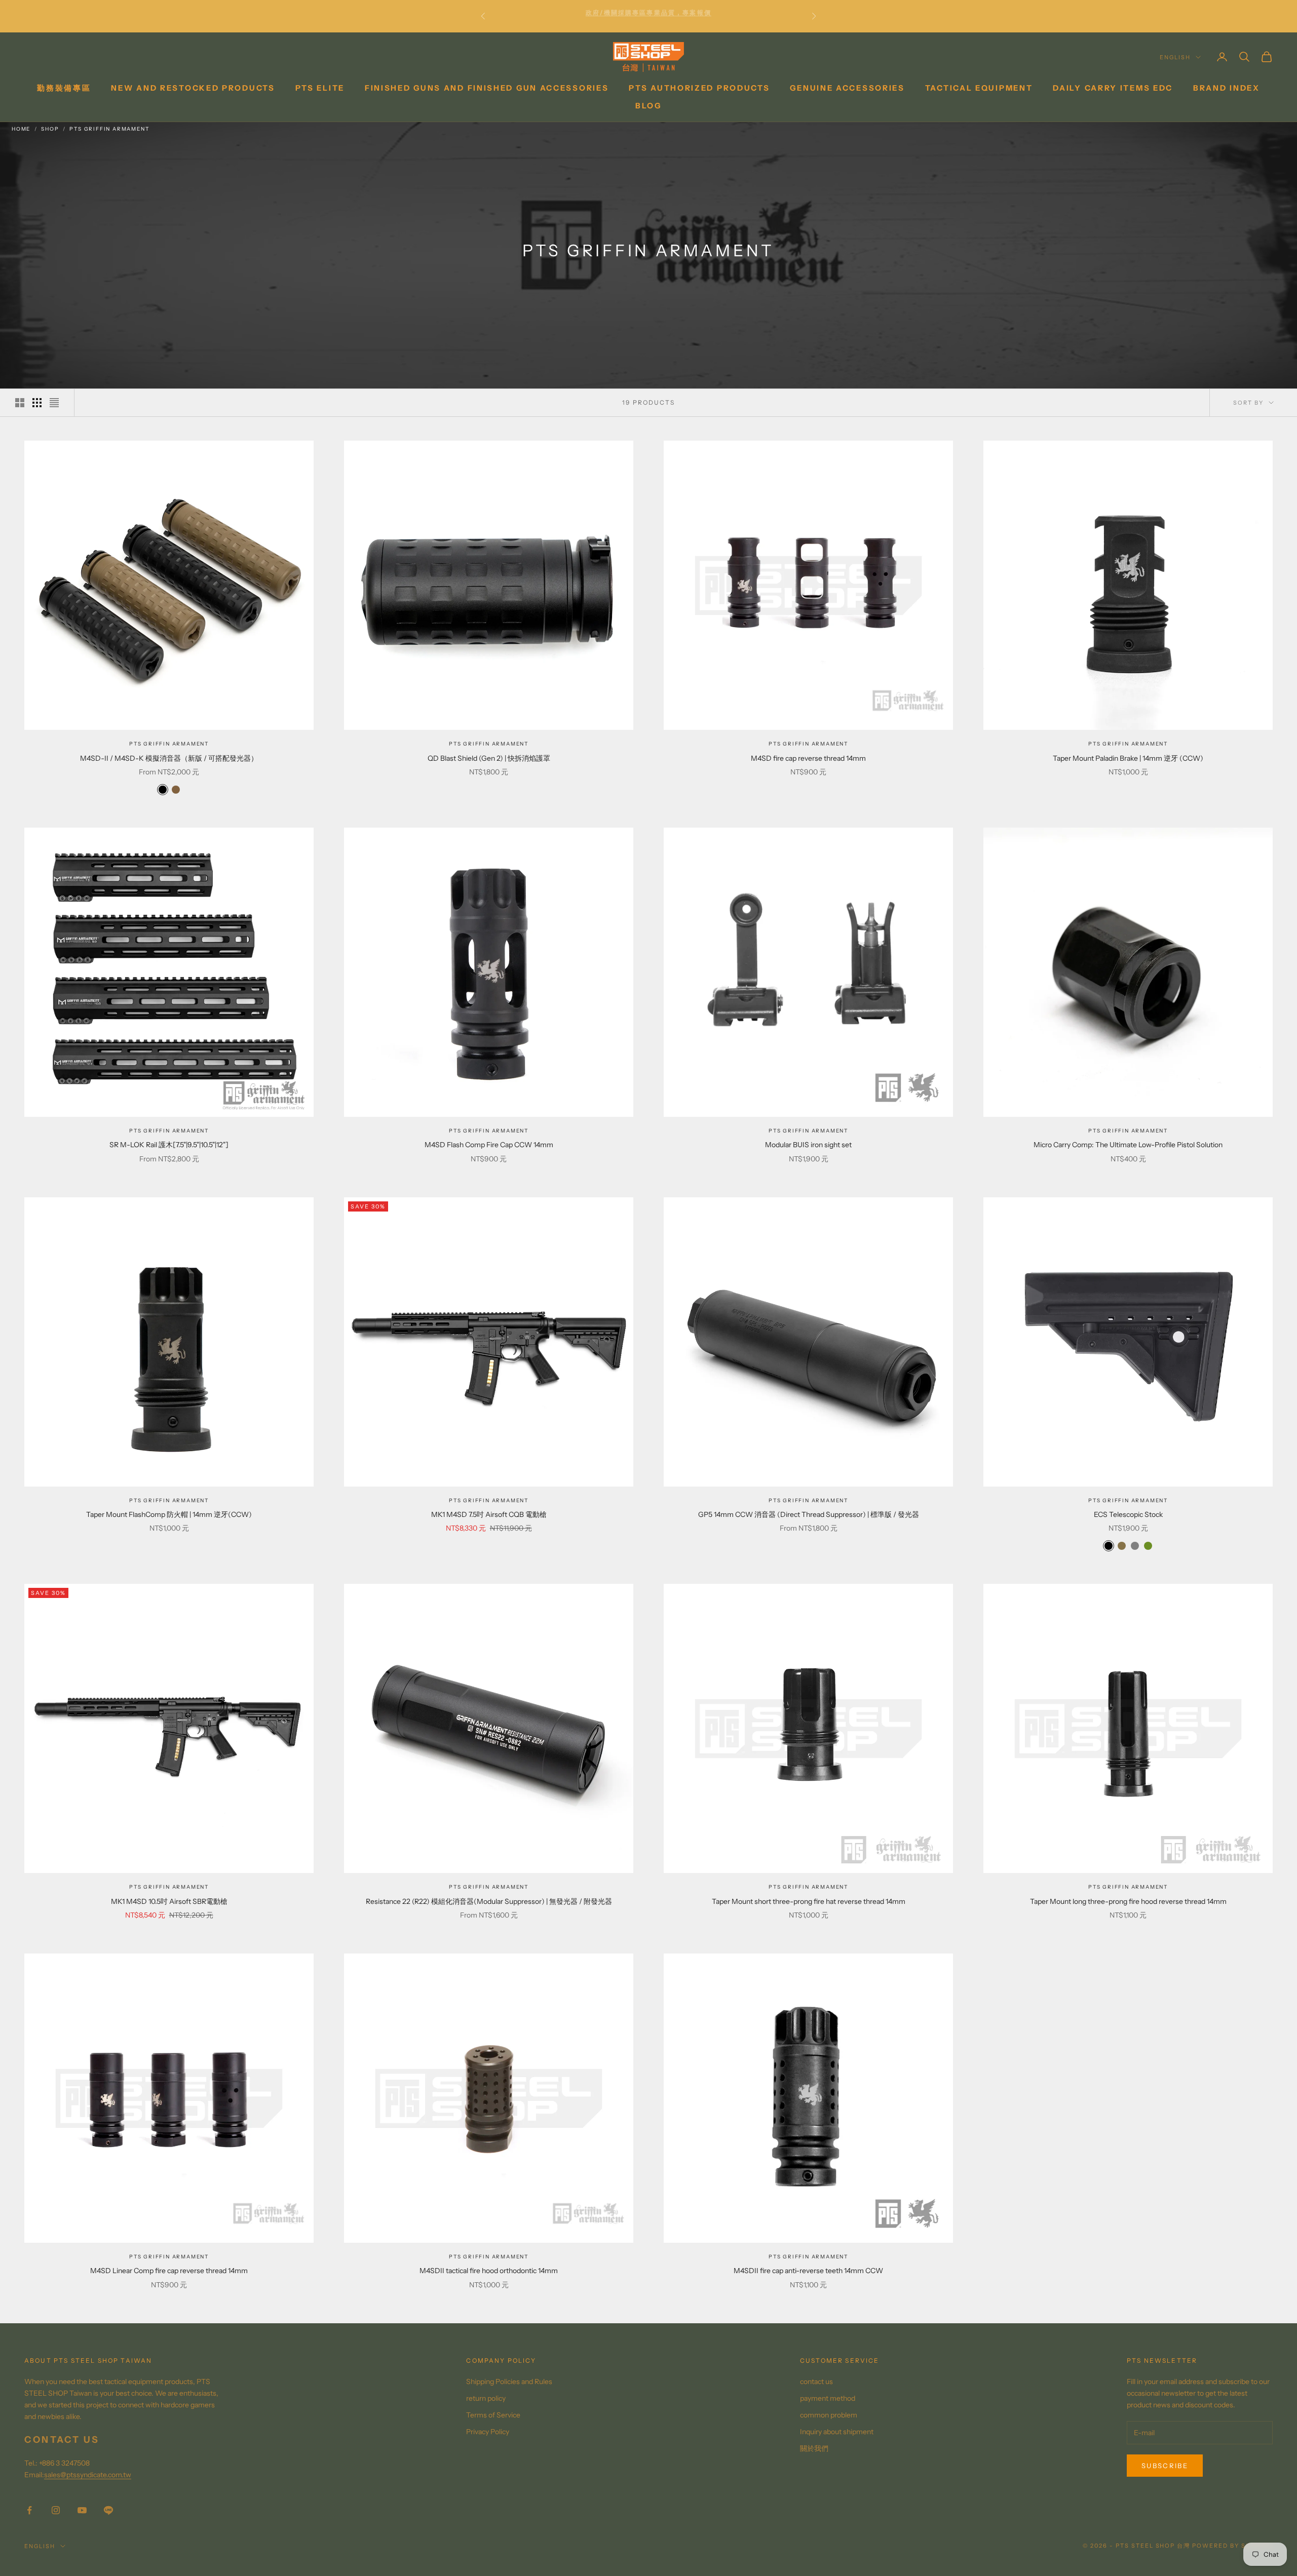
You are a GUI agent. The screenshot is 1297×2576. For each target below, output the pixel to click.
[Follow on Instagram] (56, 2510)
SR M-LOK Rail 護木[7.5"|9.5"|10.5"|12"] (169, 1145)
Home (21, 129)
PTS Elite (320, 88)
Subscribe (1165, 2466)
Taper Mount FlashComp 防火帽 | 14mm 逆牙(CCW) (169, 1514)
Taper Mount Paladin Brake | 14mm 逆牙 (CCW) (1128, 758)
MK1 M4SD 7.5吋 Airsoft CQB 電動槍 (489, 1514)
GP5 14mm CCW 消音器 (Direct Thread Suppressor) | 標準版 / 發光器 (809, 1514)
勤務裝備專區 (64, 88)
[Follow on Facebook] (29, 2510)
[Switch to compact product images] (54, 403)
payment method (828, 2398)
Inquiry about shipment (837, 2432)
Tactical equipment (979, 88)
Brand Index (1227, 88)
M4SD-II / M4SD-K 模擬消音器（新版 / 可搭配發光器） (169, 758)
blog (648, 106)
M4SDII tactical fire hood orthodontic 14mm (489, 2271)
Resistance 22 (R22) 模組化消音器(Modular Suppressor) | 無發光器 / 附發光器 (489, 1901)
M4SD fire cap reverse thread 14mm (808, 758)
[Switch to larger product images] (20, 403)
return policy (486, 2398)
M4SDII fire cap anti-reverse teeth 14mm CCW (808, 2271)
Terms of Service (493, 2415)
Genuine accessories (847, 88)
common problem (829, 2415)
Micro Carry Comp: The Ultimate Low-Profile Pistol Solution (1128, 1145)
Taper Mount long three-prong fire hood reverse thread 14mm (1128, 1901)
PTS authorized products (699, 88)
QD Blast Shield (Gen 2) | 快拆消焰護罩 (489, 758)
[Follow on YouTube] (82, 2510)
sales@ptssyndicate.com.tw (88, 2475)
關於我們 (814, 2448)
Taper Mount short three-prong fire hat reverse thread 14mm (809, 1901)
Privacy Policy (488, 2432)
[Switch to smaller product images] (37, 403)
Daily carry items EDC (1113, 88)
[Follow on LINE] (108, 2510)
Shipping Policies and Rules (509, 2382)
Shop (50, 129)
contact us (816, 2382)
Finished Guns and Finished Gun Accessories (487, 88)
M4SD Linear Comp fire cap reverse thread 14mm (169, 2271)
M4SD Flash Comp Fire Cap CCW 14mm (489, 1145)
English (1175, 57)
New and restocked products (193, 88)
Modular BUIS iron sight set (808, 1145)
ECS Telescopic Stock (1128, 1514)
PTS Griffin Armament (109, 129)
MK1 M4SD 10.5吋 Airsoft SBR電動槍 (169, 1901)
